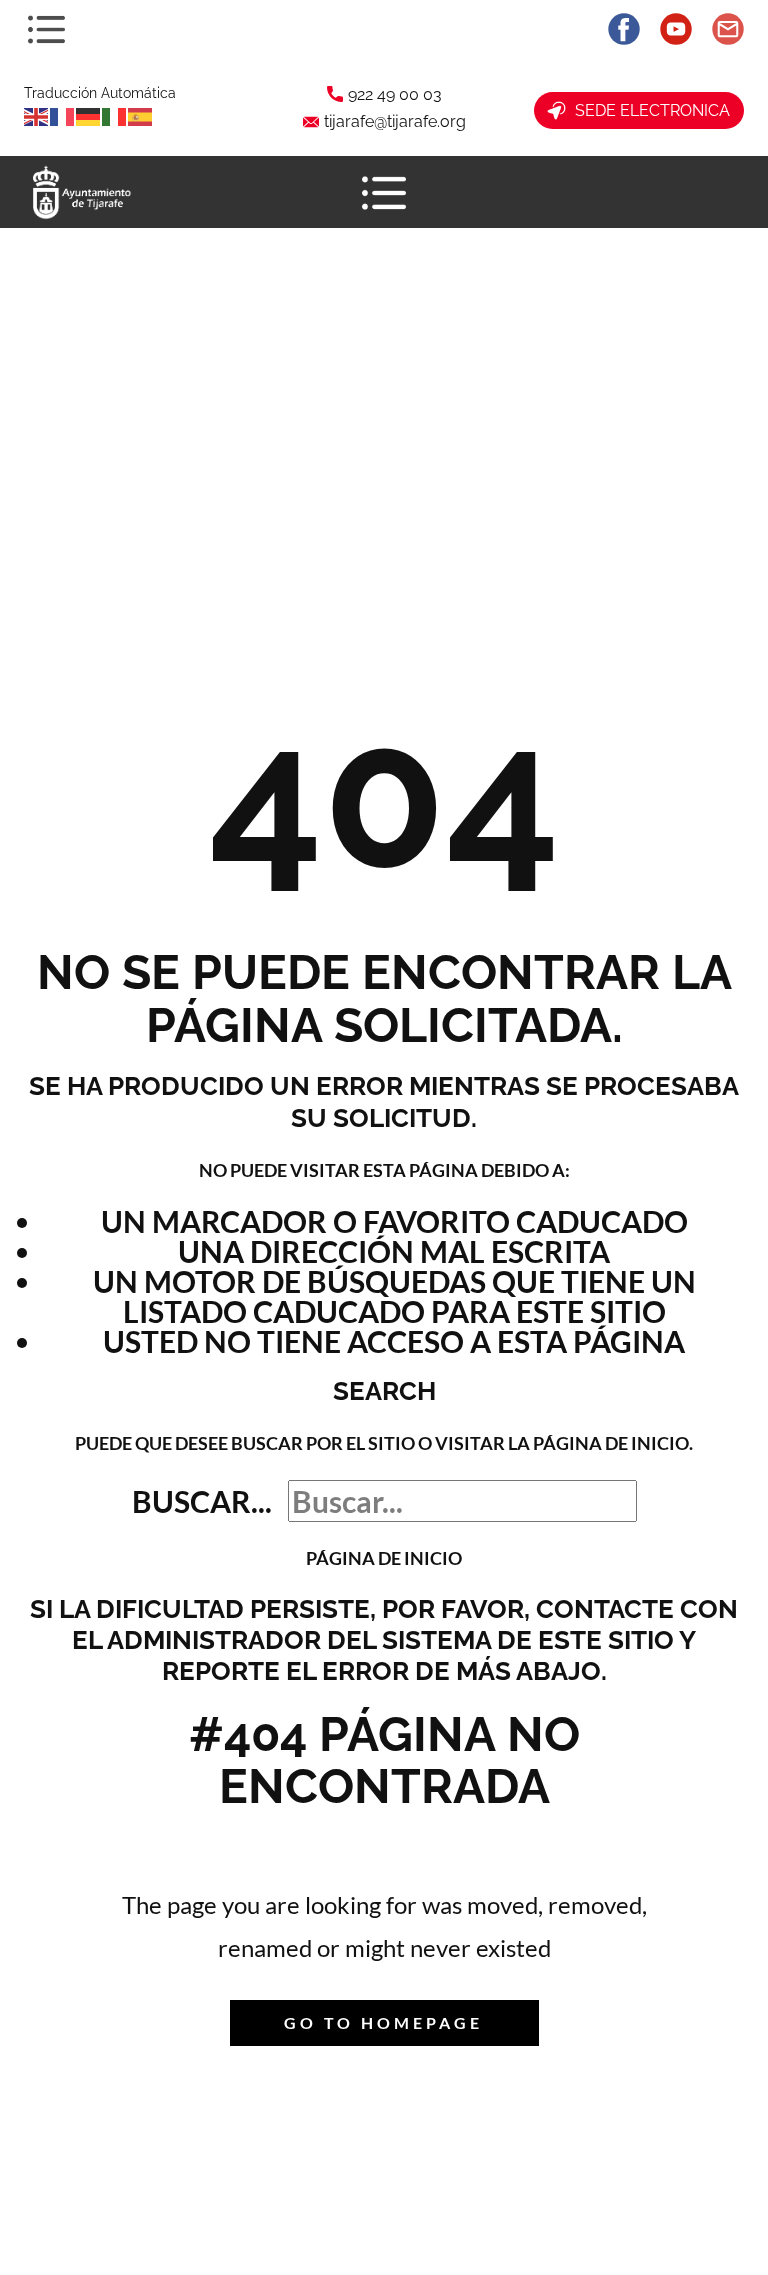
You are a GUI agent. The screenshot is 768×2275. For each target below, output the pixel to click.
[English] (37, 114)
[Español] (141, 114)
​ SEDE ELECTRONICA (648, 110)
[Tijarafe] (80, 192)
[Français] (63, 114)
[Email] (728, 29)
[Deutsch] (89, 114)
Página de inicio (384, 1558)
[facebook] (624, 29)
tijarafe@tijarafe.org (395, 121)
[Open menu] (46, 29)
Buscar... (202, 1501)
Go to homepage (383, 2022)
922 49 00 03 (395, 94)
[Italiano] (115, 114)
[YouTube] (676, 29)
